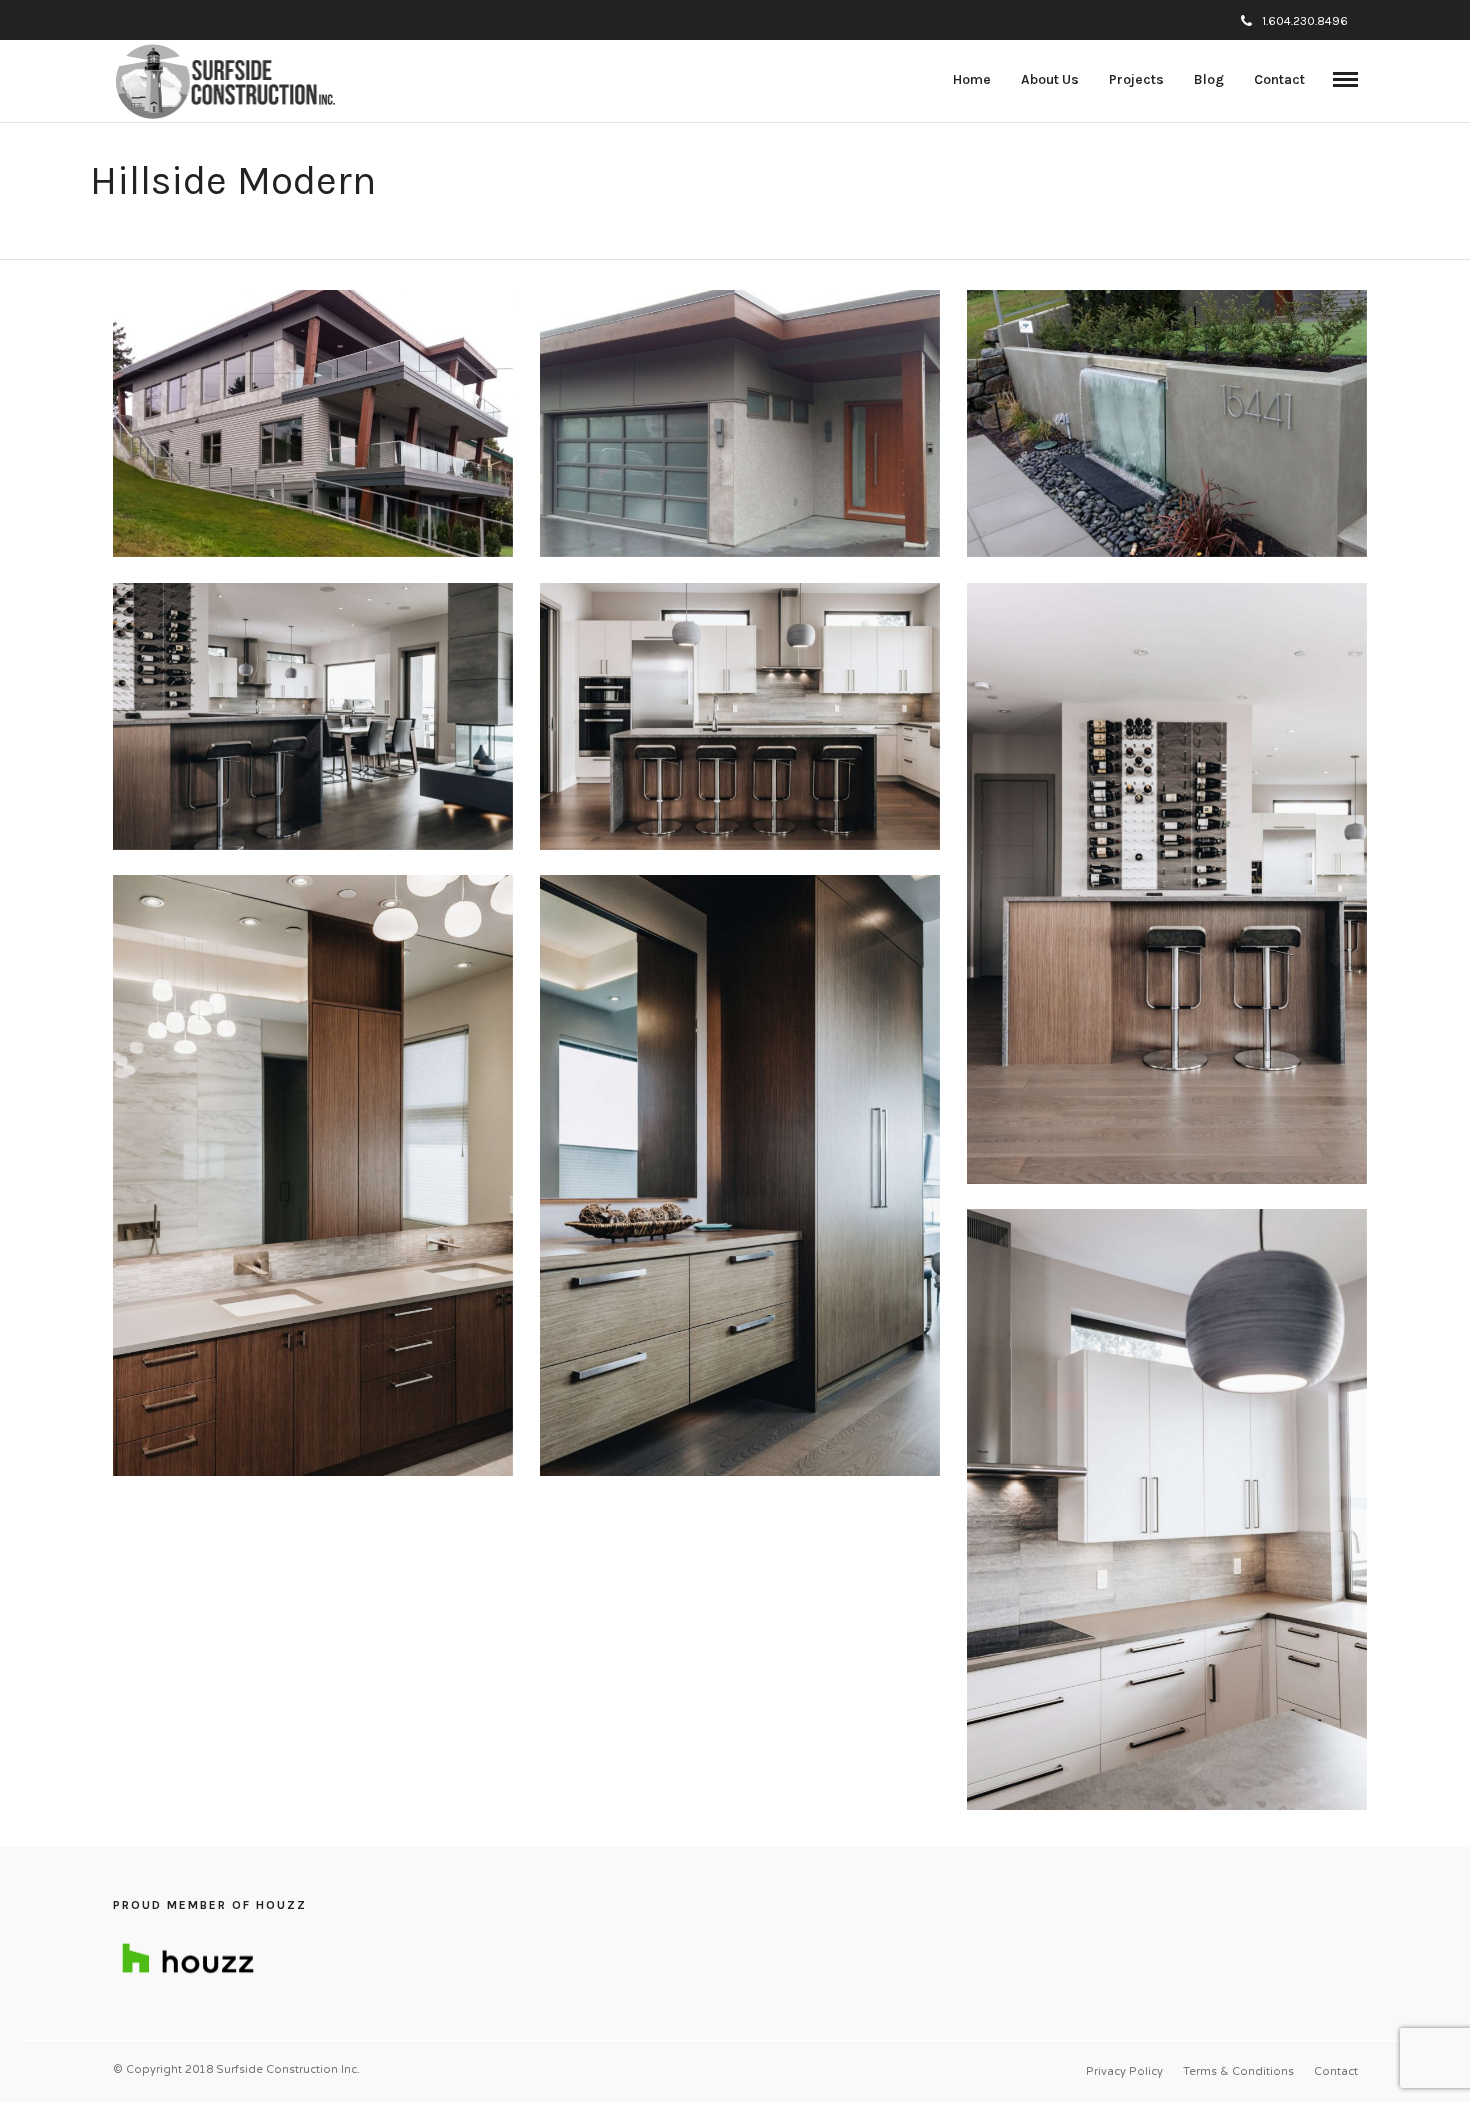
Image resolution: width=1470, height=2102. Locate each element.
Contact (1279, 79)
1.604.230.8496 (1305, 21)
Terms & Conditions (1238, 2071)
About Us (1050, 79)
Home (972, 79)
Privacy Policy (1124, 2071)
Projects (1136, 79)
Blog (1209, 79)
